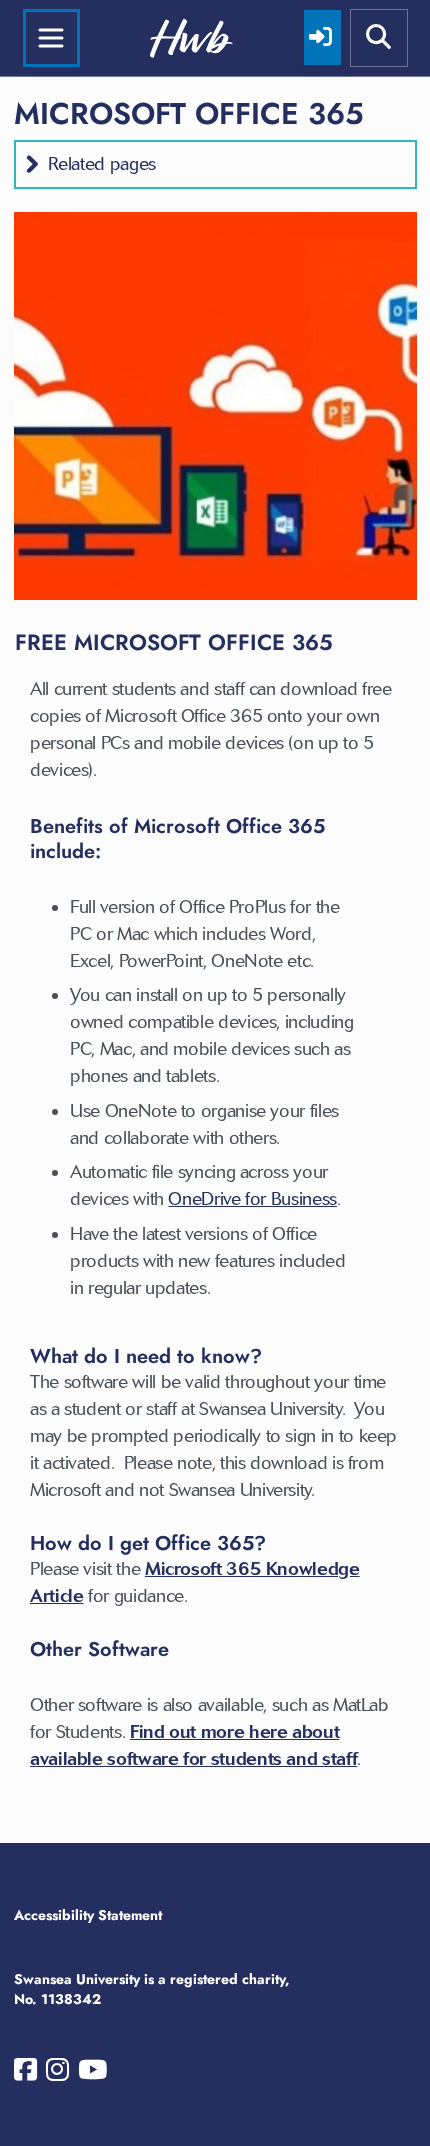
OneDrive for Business (252, 1199)
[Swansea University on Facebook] (25, 2074)
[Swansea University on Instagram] (57, 2074)
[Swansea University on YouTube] (92, 2074)
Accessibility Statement (88, 1915)
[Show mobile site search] (379, 38)
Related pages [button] (102, 164)
